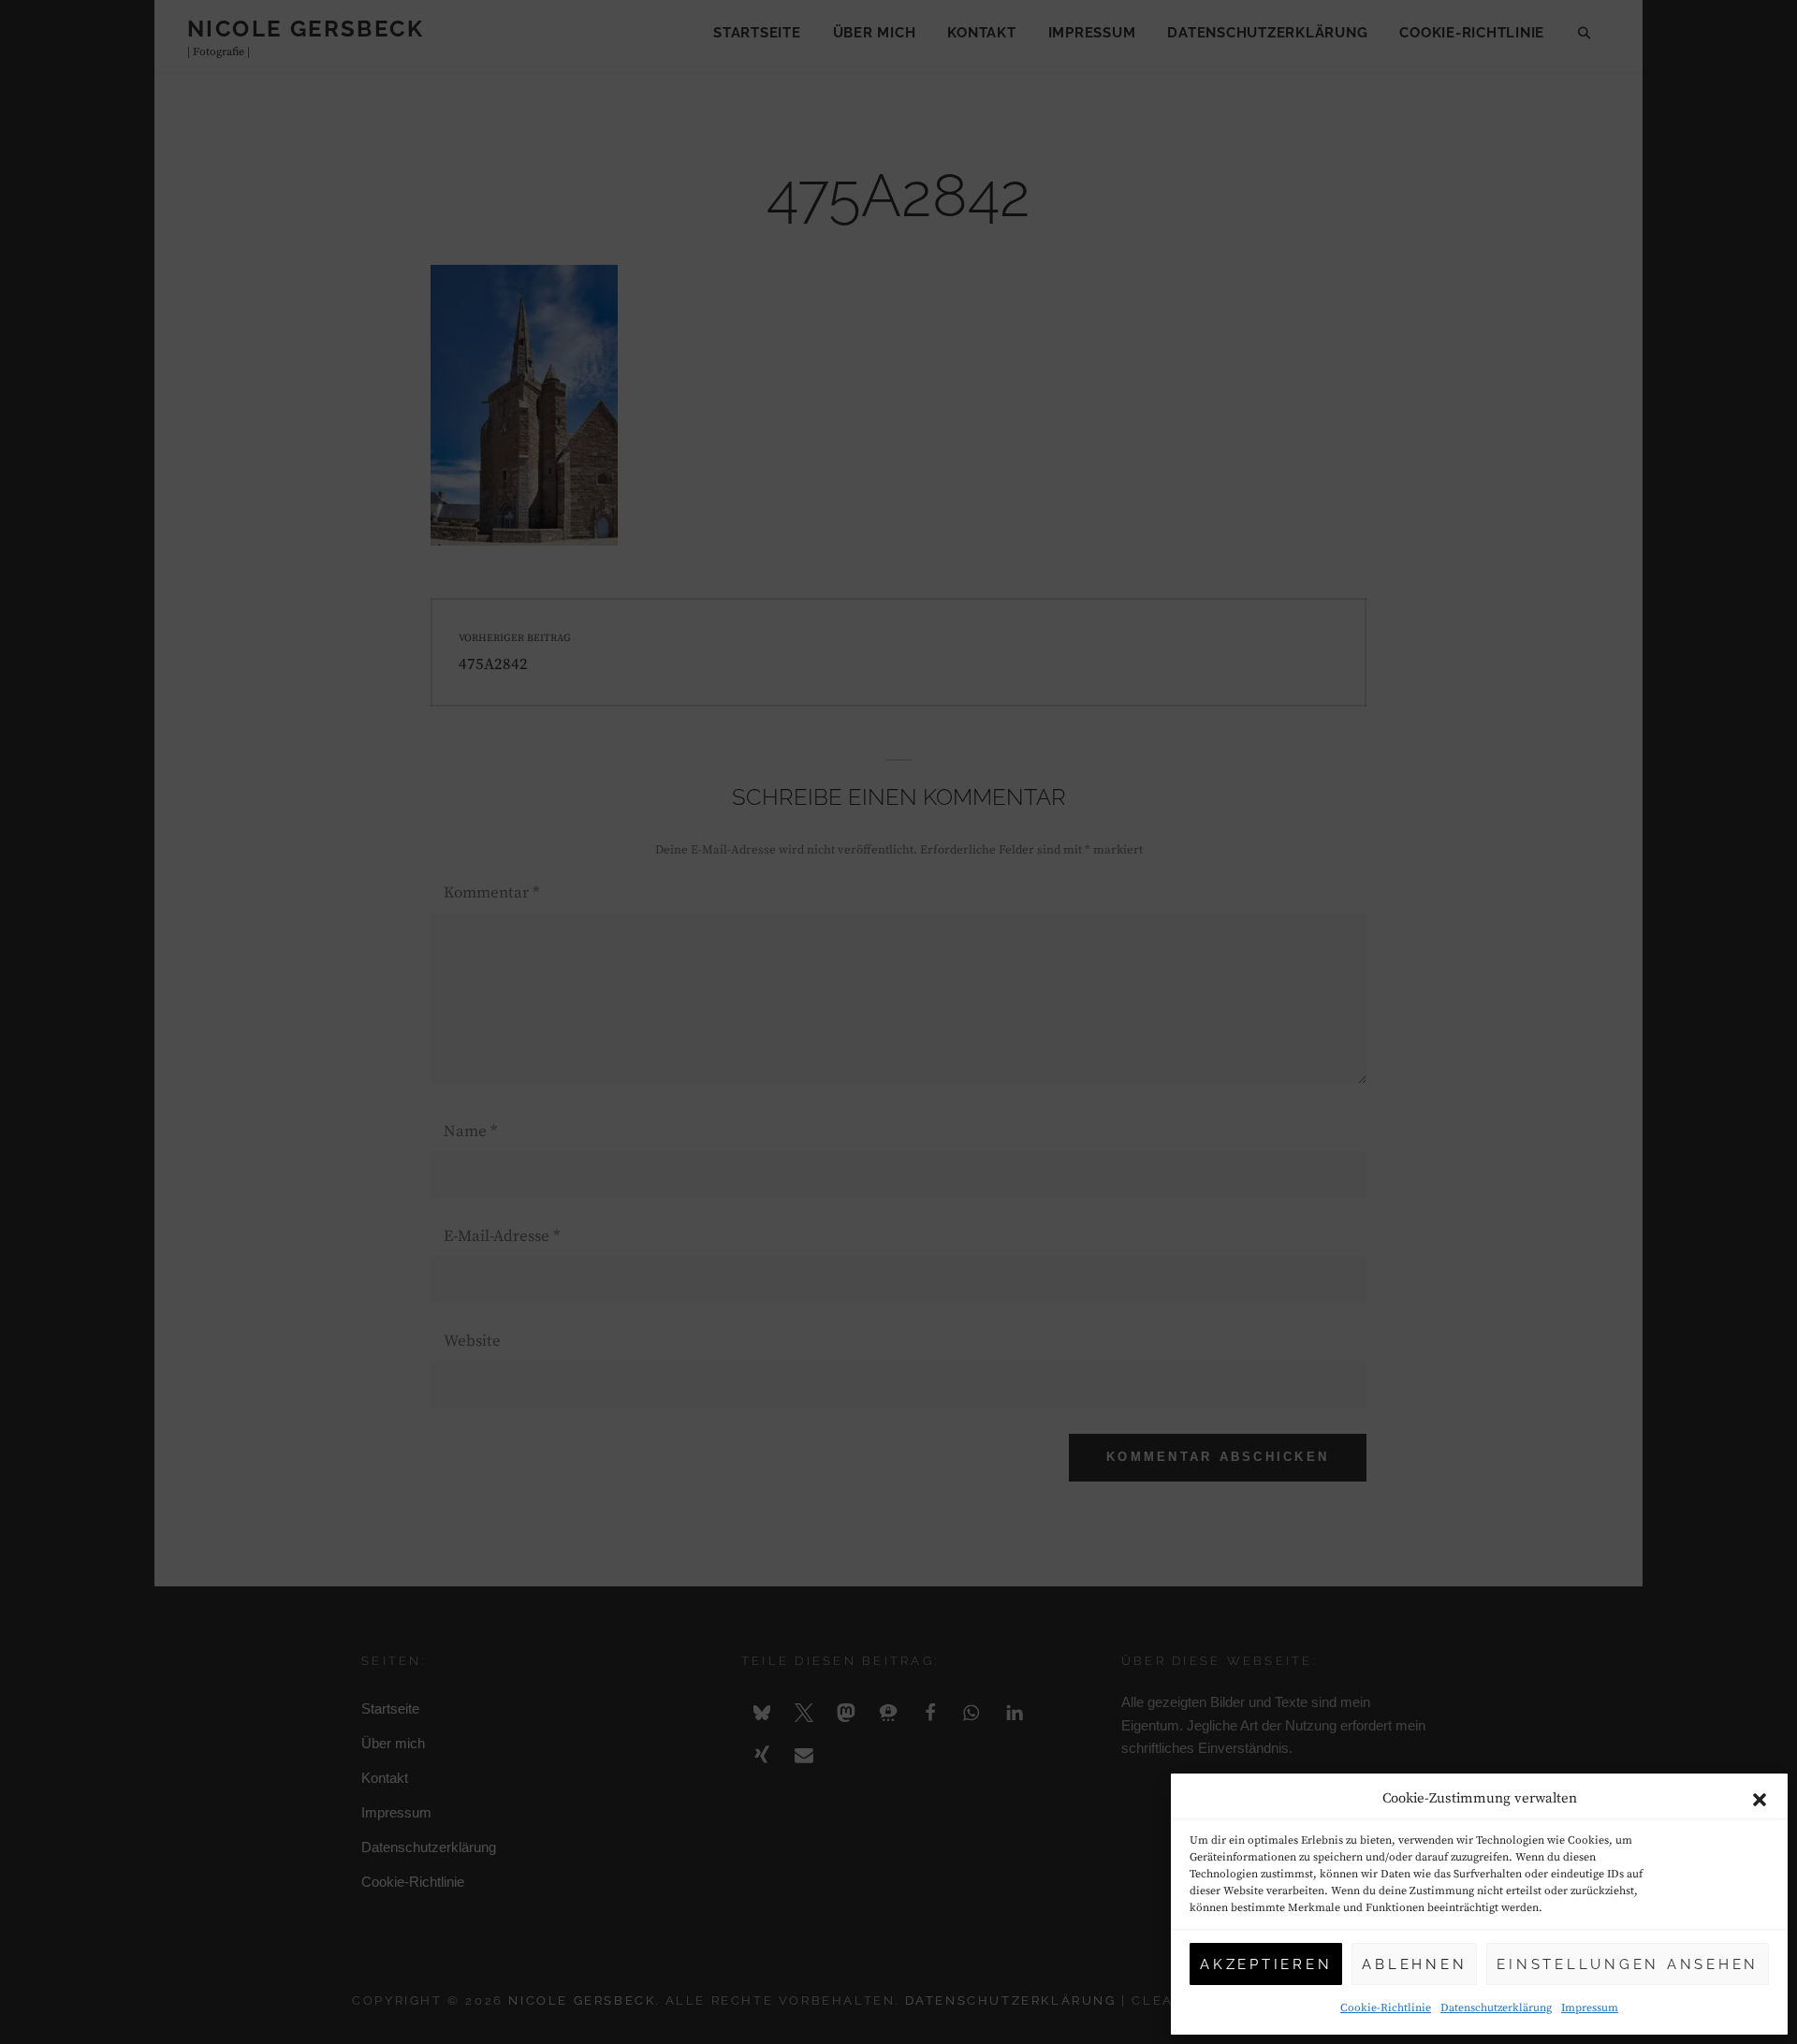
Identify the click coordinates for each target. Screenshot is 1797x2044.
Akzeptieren (1266, 1964)
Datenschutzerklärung (1496, 2008)
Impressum (1590, 2008)
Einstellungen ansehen (1628, 1964)
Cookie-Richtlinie (1386, 2008)
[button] (1760, 1800)
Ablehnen (1414, 1964)
